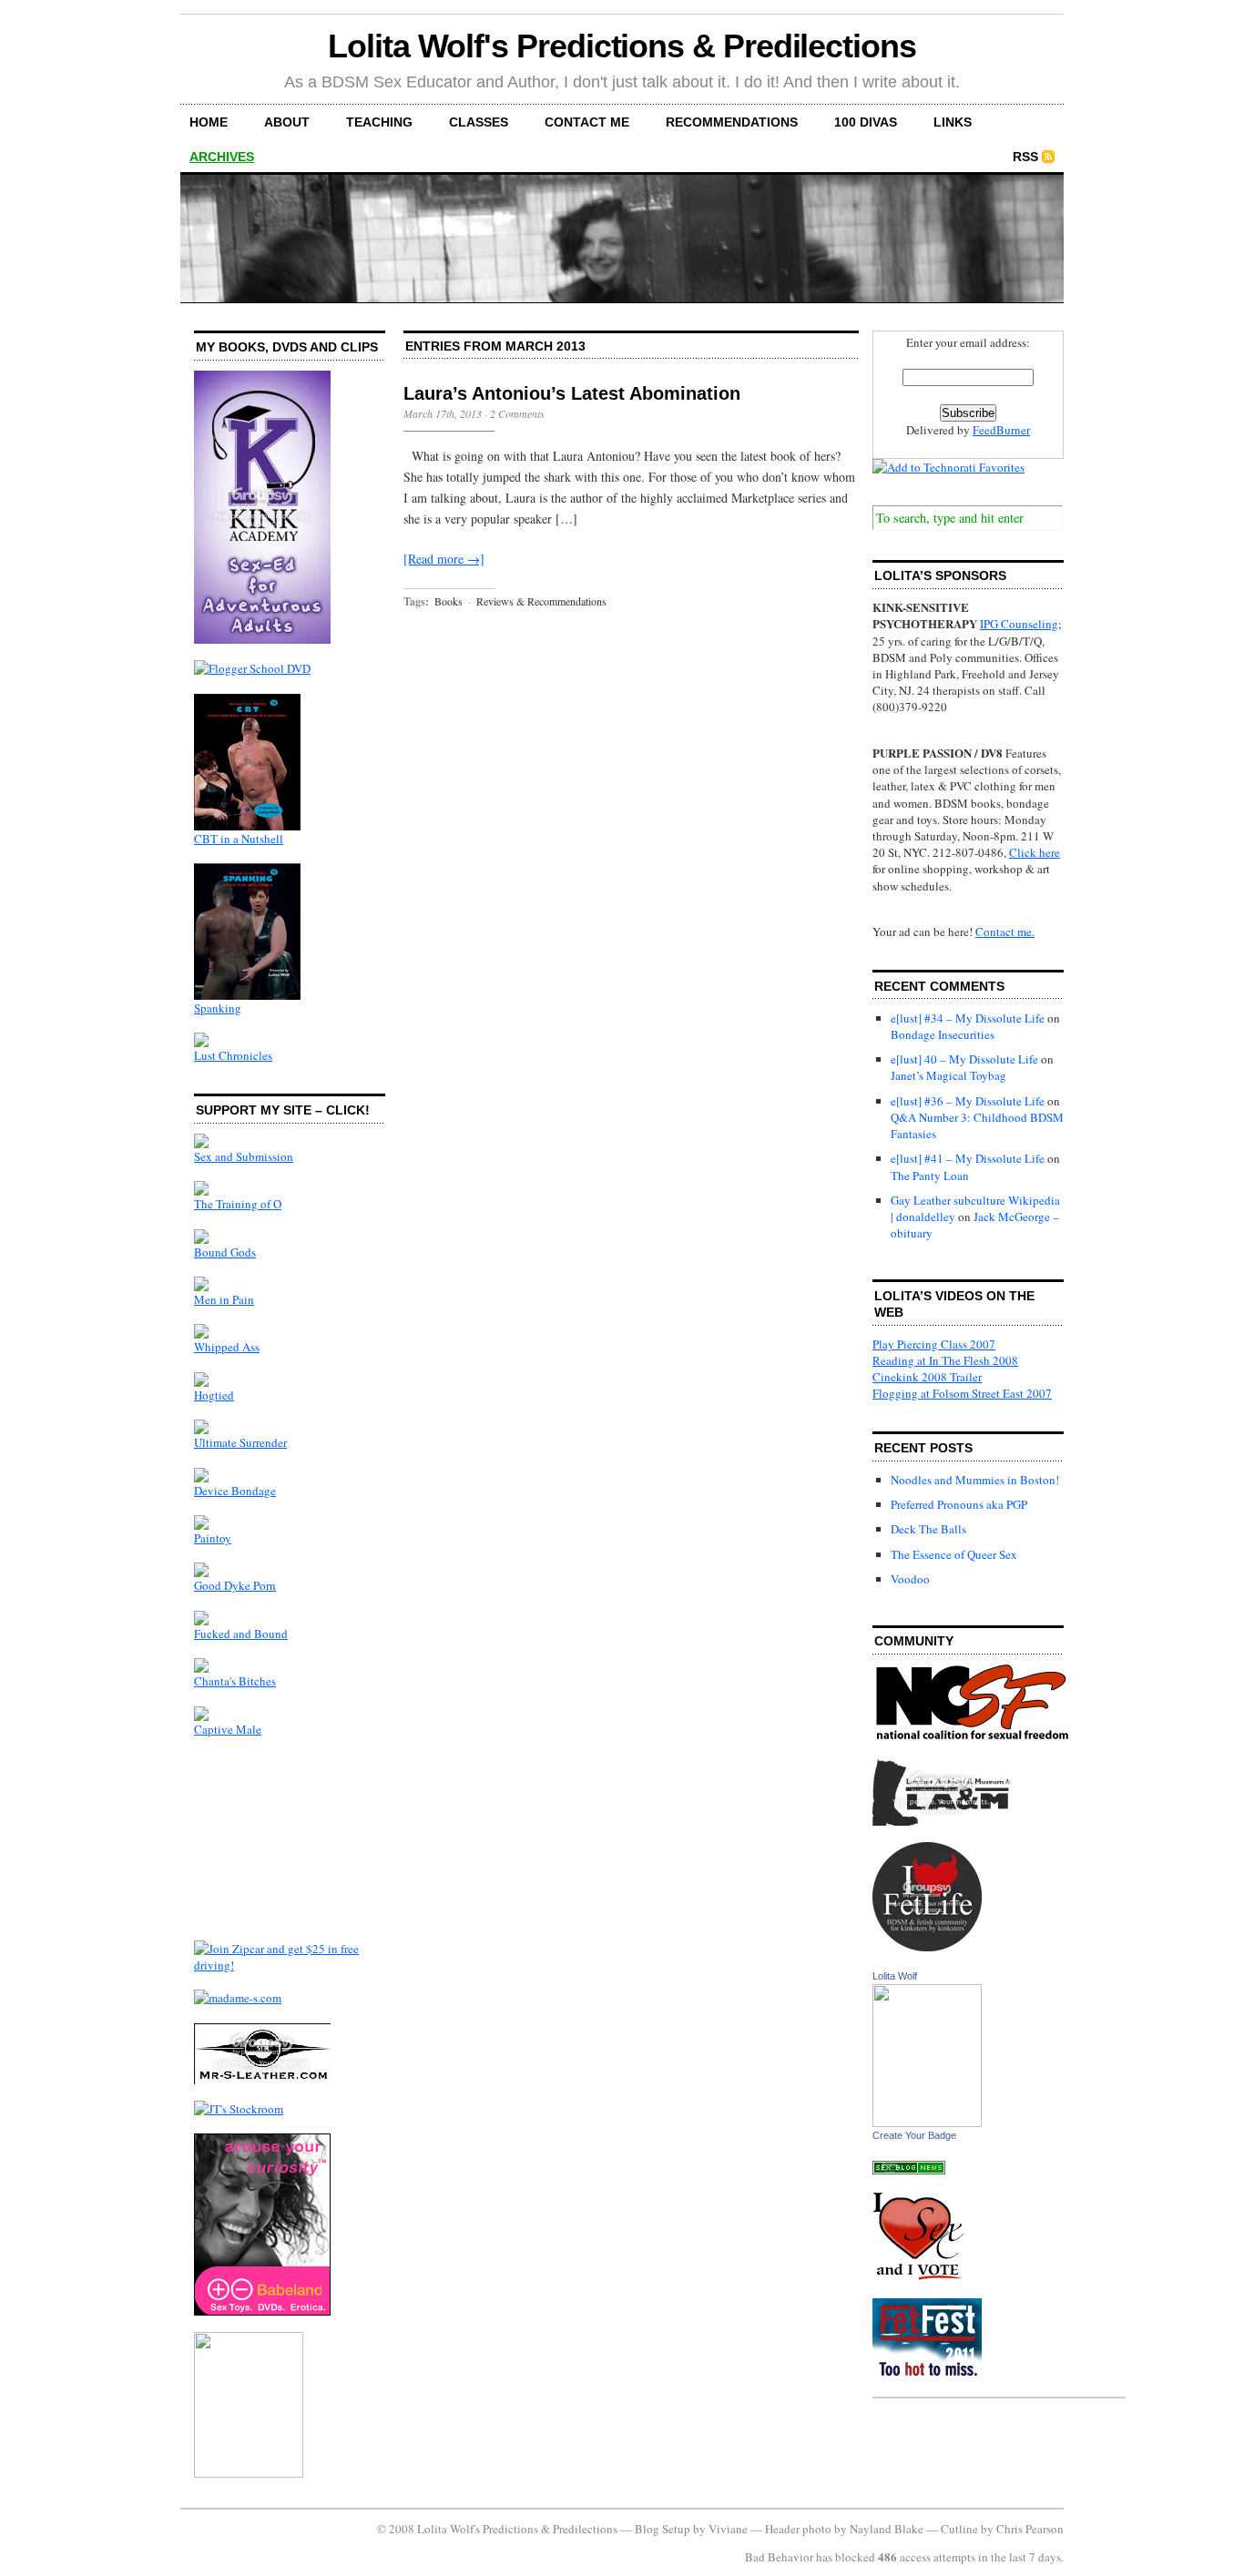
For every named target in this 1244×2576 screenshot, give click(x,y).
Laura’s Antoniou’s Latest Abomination (572, 393)
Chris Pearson (1030, 2529)
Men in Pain (224, 1299)
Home (209, 122)
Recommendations (732, 122)
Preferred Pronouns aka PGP (959, 1504)
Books (449, 601)
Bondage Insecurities (943, 1034)
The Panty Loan (930, 1176)
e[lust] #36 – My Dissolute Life (968, 1101)
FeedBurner (1001, 430)
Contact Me (587, 122)
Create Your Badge (914, 2135)
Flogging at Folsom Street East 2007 (962, 1393)
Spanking (218, 1008)
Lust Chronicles (233, 1055)
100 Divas (866, 122)
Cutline (959, 2529)
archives (222, 157)
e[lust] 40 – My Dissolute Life (964, 1059)
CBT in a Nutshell (239, 839)
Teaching (379, 122)
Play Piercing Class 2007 (934, 1344)
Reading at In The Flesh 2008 (945, 1360)
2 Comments (517, 413)
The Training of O (238, 1204)
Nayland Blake (887, 2529)
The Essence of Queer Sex (954, 1554)
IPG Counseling (1019, 624)
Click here (1035, 852)
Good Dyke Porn (235, 1585)
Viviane (728, 2529)
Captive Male (228, 1729)
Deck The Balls (928, 1529)
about (287, 122)
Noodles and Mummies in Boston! (975, 1480)
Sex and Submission (244, 1156)
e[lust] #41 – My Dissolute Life (968, 1158)
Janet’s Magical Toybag (948, 1075)
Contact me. (1005, 932)
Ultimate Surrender (240, 1442)
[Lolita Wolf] (927, 2123)
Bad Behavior (779, 2557)
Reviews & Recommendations (541, 601)
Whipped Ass (227, 1347)
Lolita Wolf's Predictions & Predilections (622, 46)
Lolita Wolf (895, 1976)
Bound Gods (225, 1252)
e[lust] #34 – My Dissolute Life (968, 1018)
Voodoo (910, 1579)
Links (953, 122)
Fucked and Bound (241, 1634)
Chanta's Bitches (235, 1681)
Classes (479, 122)
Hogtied (214, 1395)
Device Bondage (235, 1491)
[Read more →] (444, 559)
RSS (1025, 157)
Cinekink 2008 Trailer (927, 1377)
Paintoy (213, 1538)
